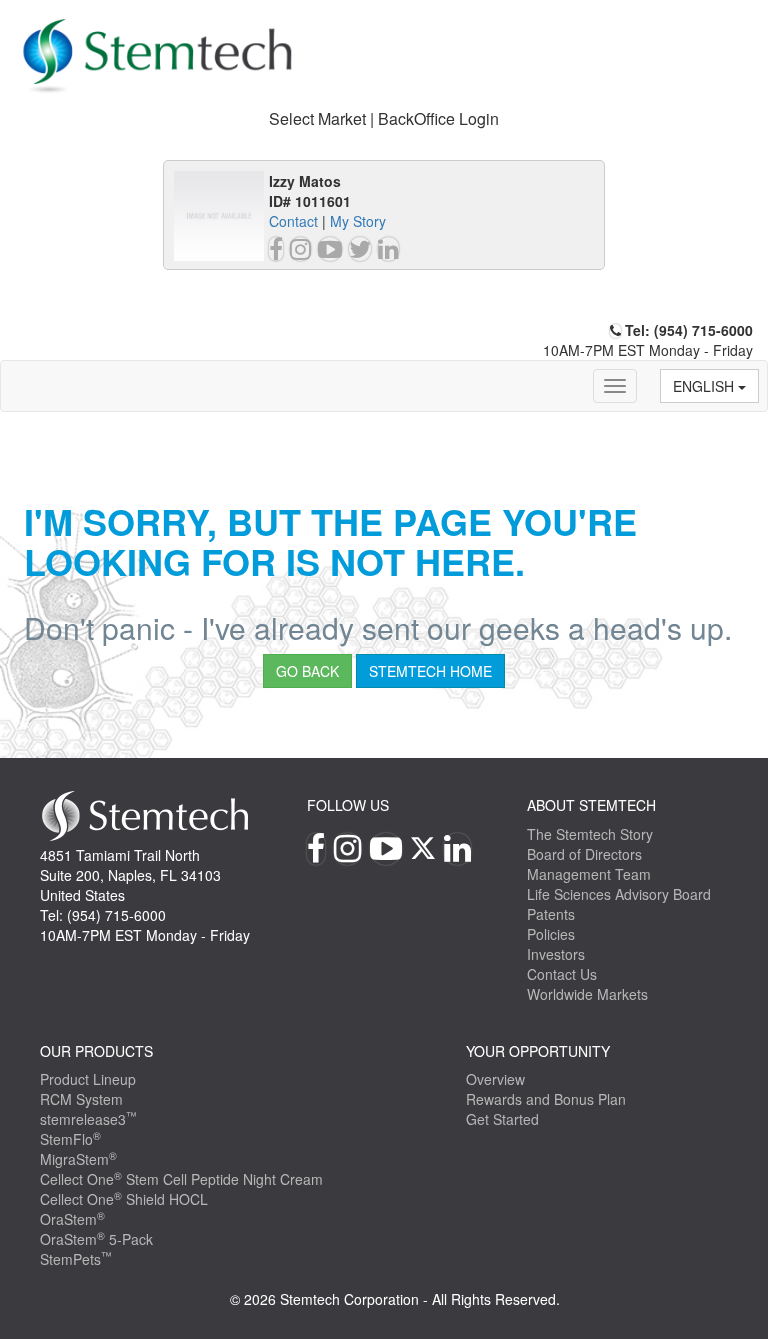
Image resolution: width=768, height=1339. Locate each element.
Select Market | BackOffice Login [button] (384, 118)
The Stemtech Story (590, 834)
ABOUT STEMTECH (591, 805)
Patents (551, 914)
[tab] (384, 119)
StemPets (76, 1259)
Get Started (502, 1119)
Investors (556, 954)
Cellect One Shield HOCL (124, 1199)
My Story (358, 221)
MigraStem (78, 1159)
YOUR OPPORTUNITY (538, 1051)
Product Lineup (88, 1079)
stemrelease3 (88, 1119)
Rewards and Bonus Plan (546, 1099)
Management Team (589, 874)
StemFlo (70, 1139)
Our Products (96, 1051)
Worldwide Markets (587, 994)
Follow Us (348, 805)
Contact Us (562, 974)
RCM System (81, 1099)
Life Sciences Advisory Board (619, 894)
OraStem (72, 1219)
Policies (551, 934)
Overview (495, 1079)
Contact (293, 221)
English (705, 386)
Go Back (307, 671)
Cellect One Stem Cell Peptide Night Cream (181, 1179)
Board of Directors (584, 854)
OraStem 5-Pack (96, 1239)
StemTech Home (430, 671)
